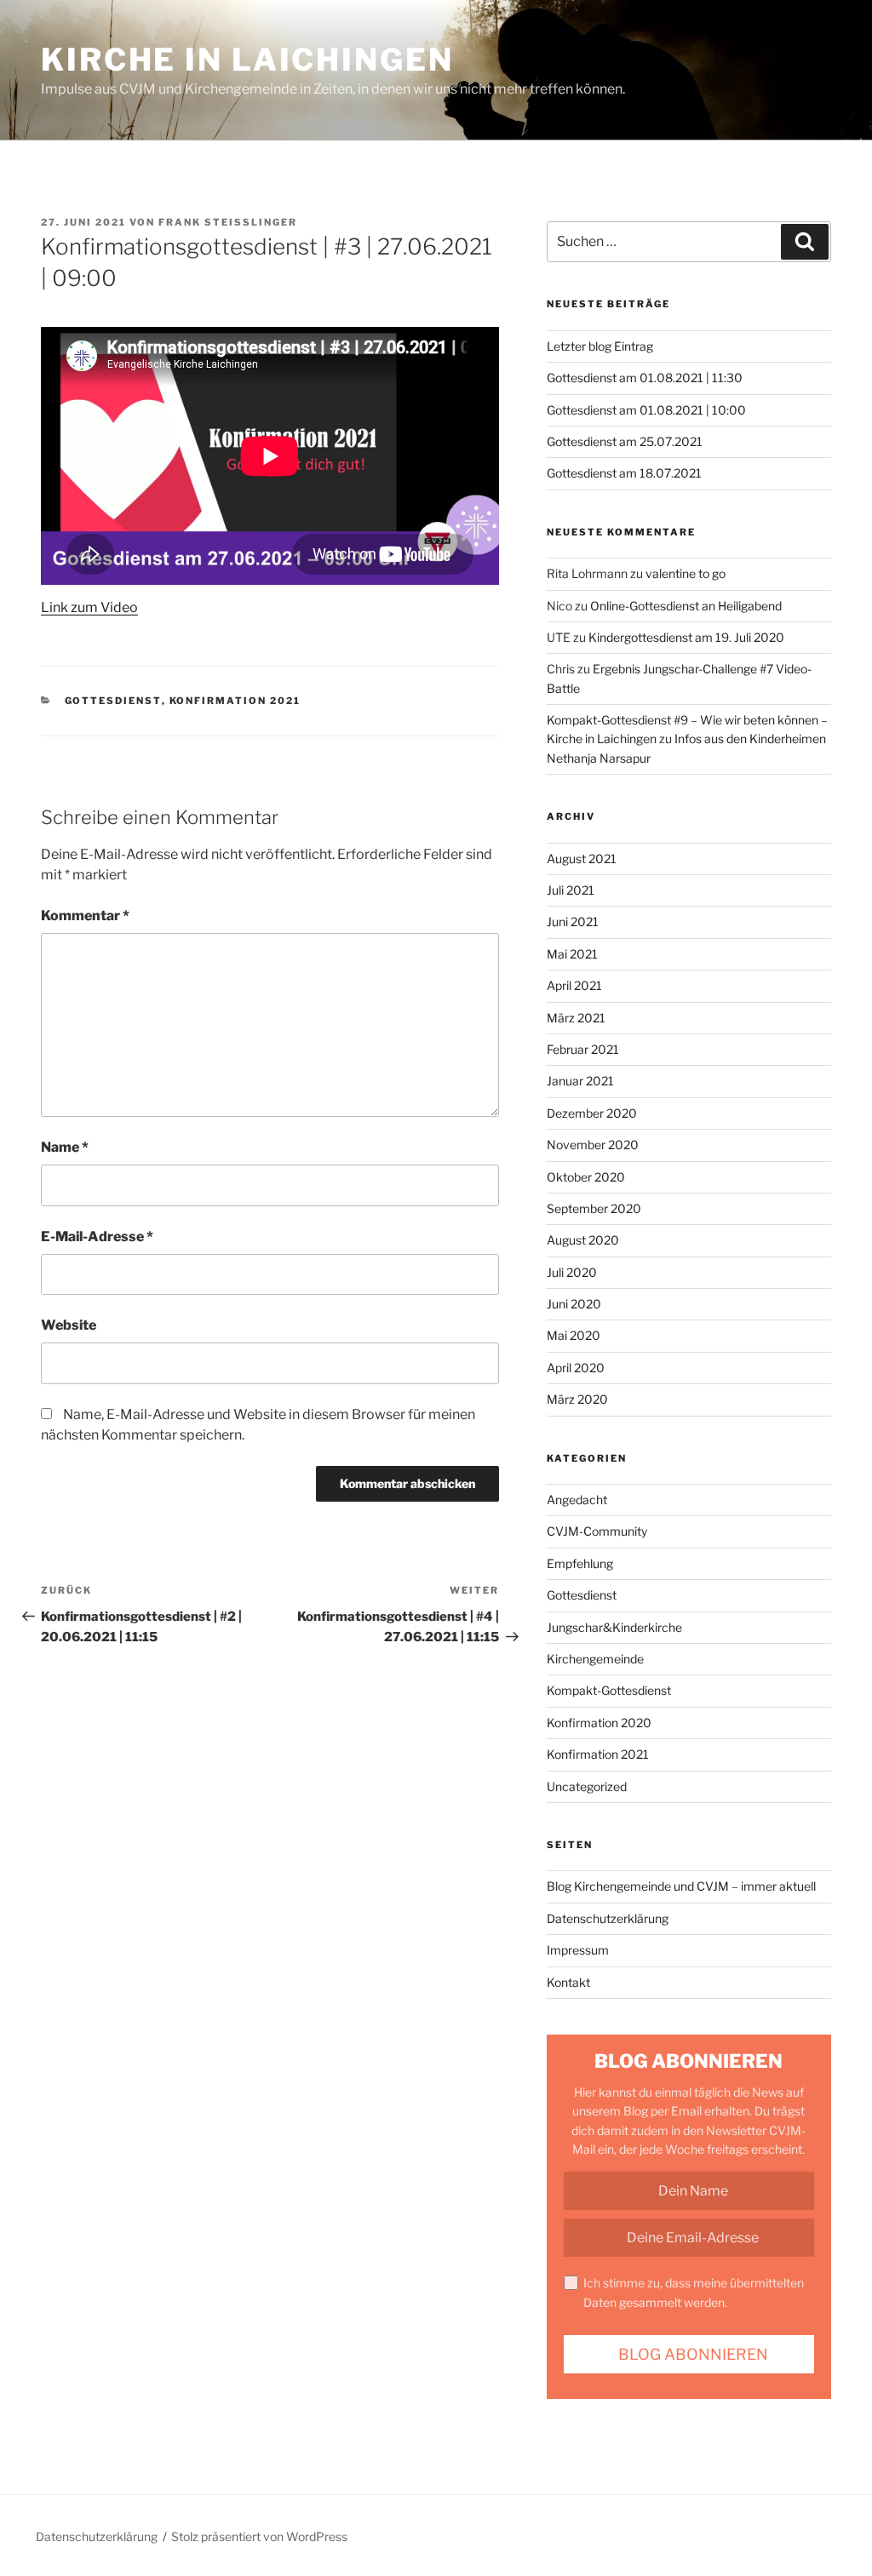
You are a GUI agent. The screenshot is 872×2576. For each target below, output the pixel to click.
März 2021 (576, 1018)
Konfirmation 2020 (599, 1723)
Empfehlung (580, 1563)
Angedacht (577, 1500)
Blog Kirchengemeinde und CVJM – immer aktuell (681, 1886)
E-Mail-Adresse (97, 1236)
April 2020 (576, 1368)
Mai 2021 (572, 954)
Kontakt (568, 1982)
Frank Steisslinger (228, 222)
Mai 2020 (574, 1335)
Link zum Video (89, 607)
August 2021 (582, 859)
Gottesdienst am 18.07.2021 (624, 473)
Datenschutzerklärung (608, 1918)
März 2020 (577, 1399)
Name (65, 1147)
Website (69, 1325)
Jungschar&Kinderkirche (614, 1627)
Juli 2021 (571, 890)
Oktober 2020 (586, 1177)
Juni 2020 (574, 1304)
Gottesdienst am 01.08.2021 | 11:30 (645, 378)
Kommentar (85, 916)
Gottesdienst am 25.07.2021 (625, 441)
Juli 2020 (572, 1272)
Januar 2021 (580, 1081)
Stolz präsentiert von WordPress (259, 2536)
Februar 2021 (583, 1049)
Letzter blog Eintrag (600, 346)
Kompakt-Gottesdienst (609, 1690)
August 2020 (583, 1240)
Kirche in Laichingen (247, 60)
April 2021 (574, 985)
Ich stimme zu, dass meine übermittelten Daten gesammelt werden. (694, 2292)
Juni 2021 (573, 922)
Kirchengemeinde (595, 1659)
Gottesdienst (113, 701)
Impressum (578, 1950)
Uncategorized (587, 1786)
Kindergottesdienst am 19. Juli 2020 (686, 637)
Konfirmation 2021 (235, 701)
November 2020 (593, 1145)
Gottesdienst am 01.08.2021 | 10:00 (646, 410)
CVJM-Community (597, 1531)
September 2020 (594, 1208)
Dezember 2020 (592, 1113)
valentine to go (686, 573)
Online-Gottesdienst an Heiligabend (686, 606)
